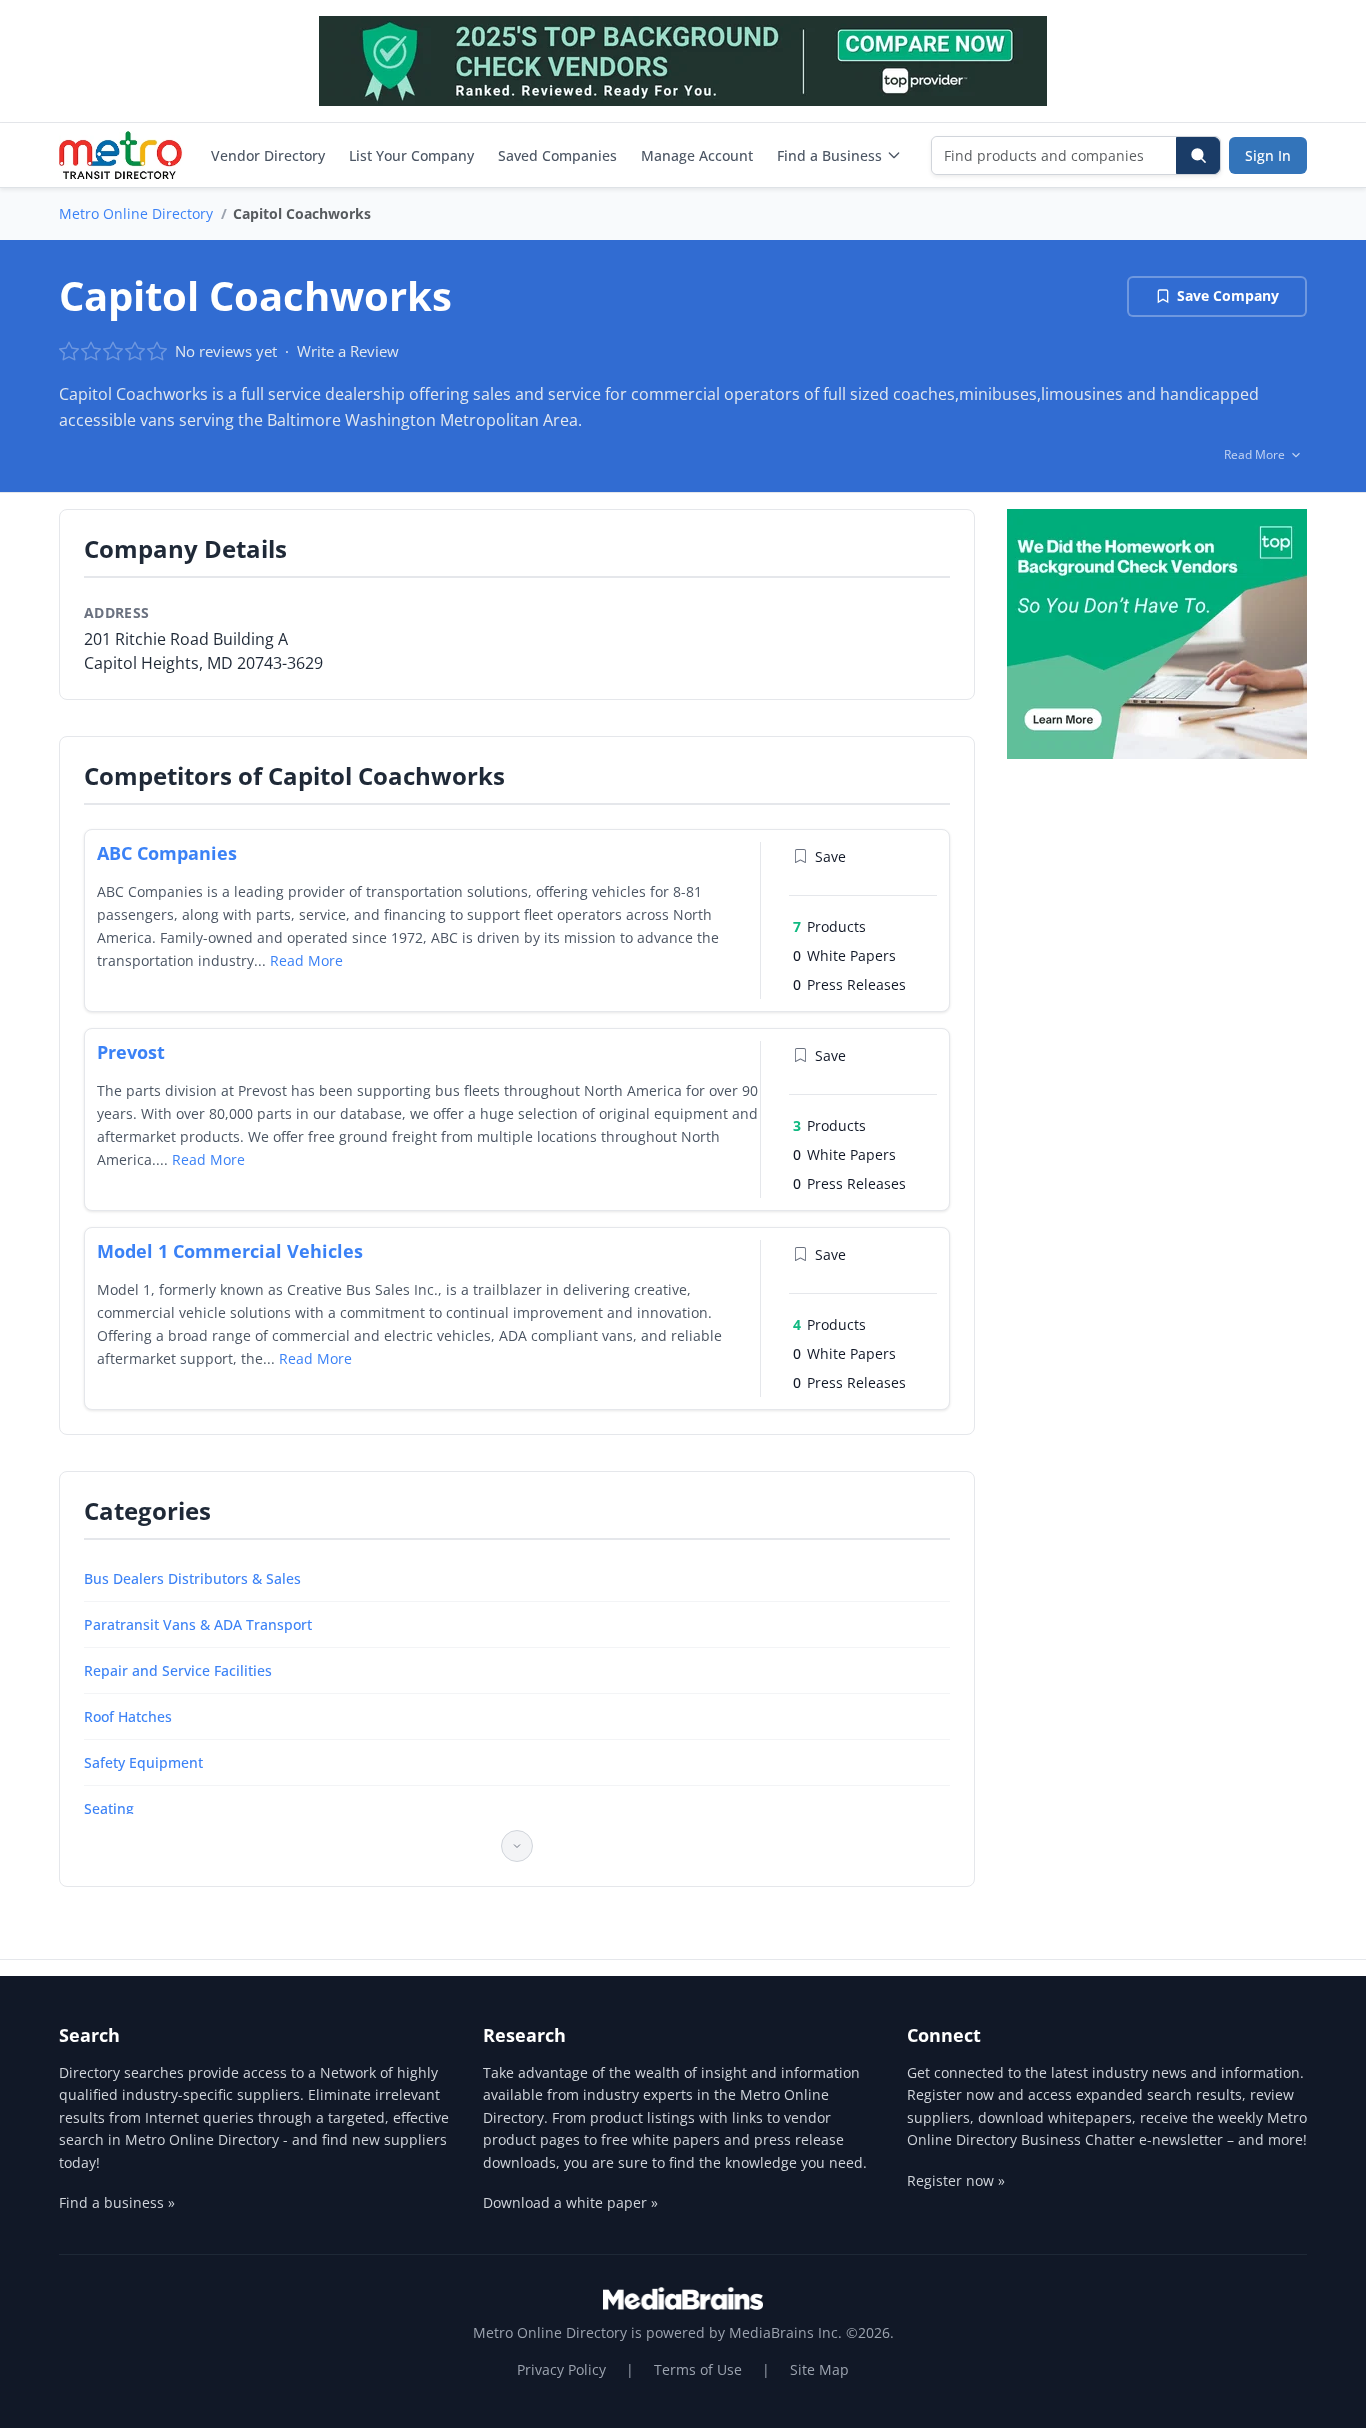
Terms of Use (698, 2369)
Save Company (1228, 295)
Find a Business (829, 155)
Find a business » (117, 2202)
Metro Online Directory (136, 213)
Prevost (131, 1052)
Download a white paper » (570, 2202)
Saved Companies (557, 155)
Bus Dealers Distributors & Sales (192, 1578)
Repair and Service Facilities (178, 1670)
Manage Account (697, 155)
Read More (306, 960)
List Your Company (411, 155)
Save (830, 856)
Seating (109, 1808)
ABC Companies (167, 853)
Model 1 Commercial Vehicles (230, 1251)
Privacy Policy (561, 2369)
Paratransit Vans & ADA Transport (198, 1624)
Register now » (956, 2180)
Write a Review (348, 351)
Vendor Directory (268, 155)
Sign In (1268, 155)
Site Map (819, 2369)
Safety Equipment (143, 1762)
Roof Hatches (128, 1716)
